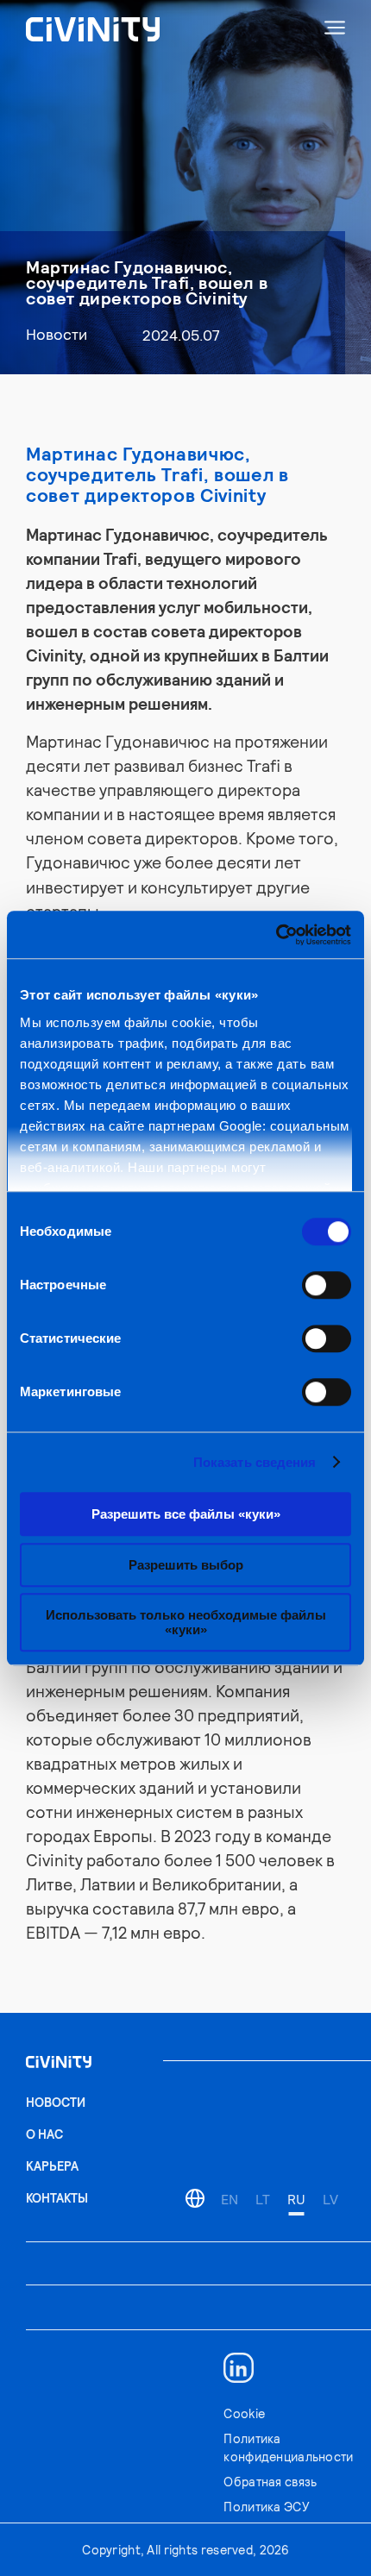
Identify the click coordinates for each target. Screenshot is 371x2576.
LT (263, 2199)
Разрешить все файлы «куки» (186, 1514)
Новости (57, 333)
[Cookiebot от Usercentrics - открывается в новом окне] (276, 935)
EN (230, 2199)
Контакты (57, 2198)
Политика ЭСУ (266, 2507)
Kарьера (52, 2166)
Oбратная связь (270, 2482)
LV (330, 2199)
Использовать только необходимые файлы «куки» (186, 1622)
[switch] (327, 1285)
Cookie (244, 2413)
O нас (44, 2134)
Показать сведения (255, 1462)
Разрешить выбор (186, 1565)
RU (296, 2199)
